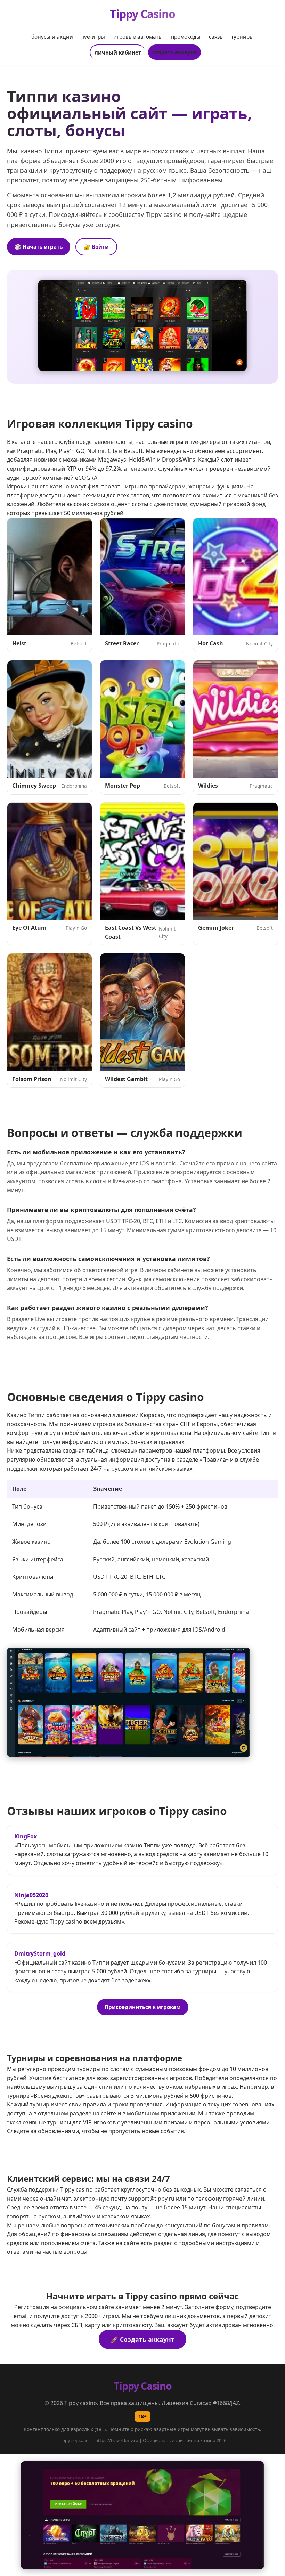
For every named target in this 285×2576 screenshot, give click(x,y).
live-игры (93, 36)
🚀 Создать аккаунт (142, 2339)
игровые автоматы (138, 36)
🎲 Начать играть (39, 247)
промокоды (186, 36)
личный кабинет (118, 52)
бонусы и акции (52, 36)
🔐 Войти (96, 247)
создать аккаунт (174, 52)
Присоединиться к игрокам (143, 2007)
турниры (242, 36)
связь (216, 36)
